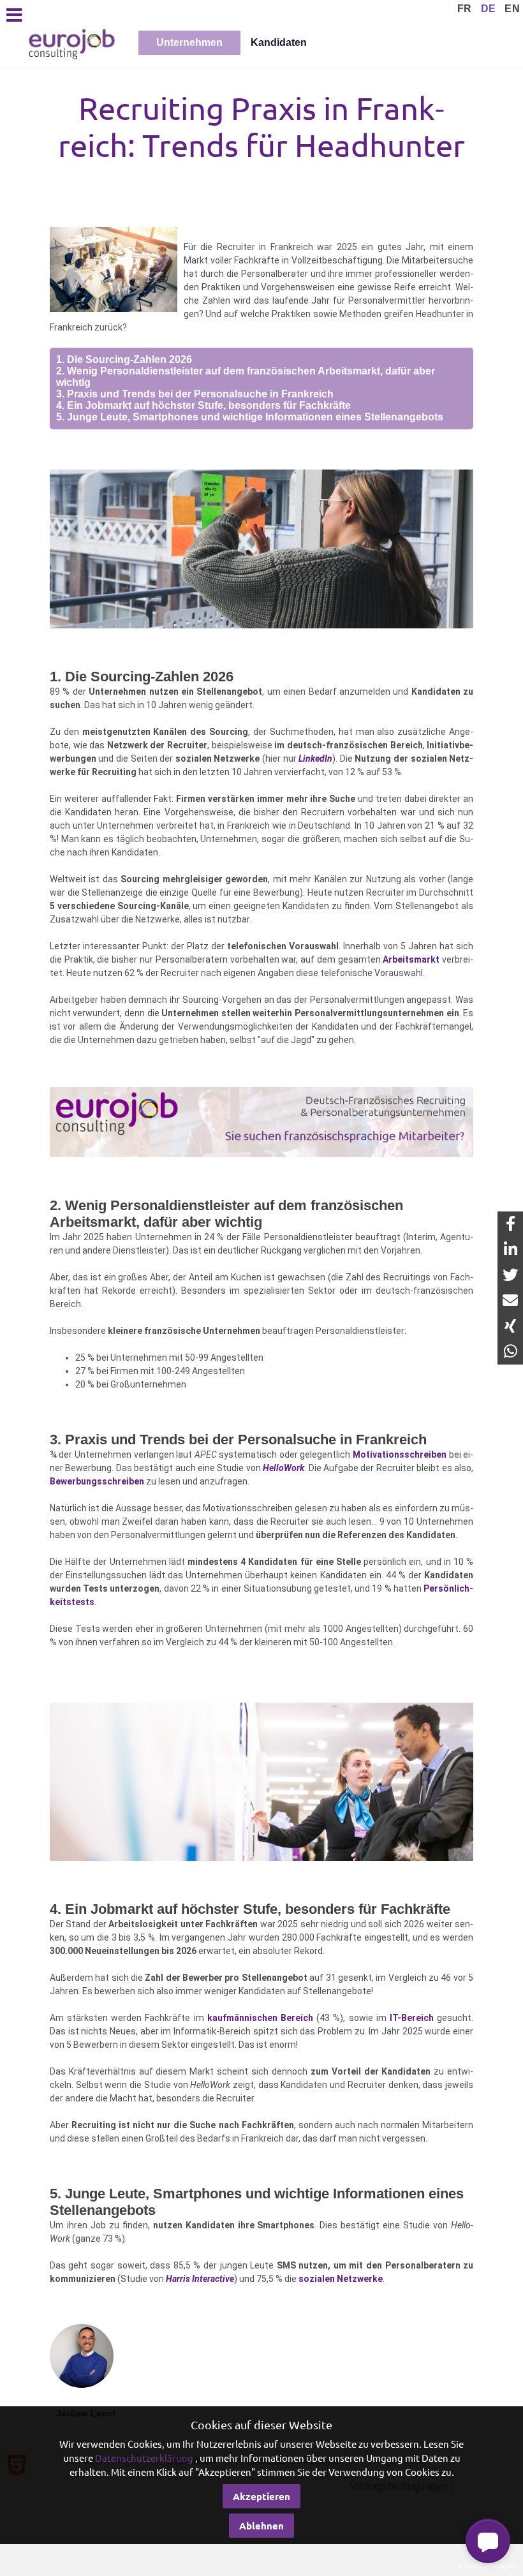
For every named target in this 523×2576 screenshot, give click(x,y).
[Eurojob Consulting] (71, 43)
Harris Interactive (200, 2279)
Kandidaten (279, 42)
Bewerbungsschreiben (97, 1481)
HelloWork (284, 1468)
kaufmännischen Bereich (260, 2018)
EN (512, 9)
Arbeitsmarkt (411, 959)
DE (489, 9)
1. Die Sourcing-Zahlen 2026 (124, 359)
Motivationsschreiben (400, 1455)
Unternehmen (189, 42)
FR (465, 9)
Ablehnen (261, 2526)
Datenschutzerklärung (144, 2458)
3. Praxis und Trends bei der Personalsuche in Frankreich (195, 394)
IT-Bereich (412, 2018)
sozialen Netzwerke (341, 2279)
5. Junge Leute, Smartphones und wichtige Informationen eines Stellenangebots (250, 417)
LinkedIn (315, 759)
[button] (488, 2541)
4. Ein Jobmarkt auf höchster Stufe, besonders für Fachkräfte (203, 405)
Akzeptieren (261, 2496)
